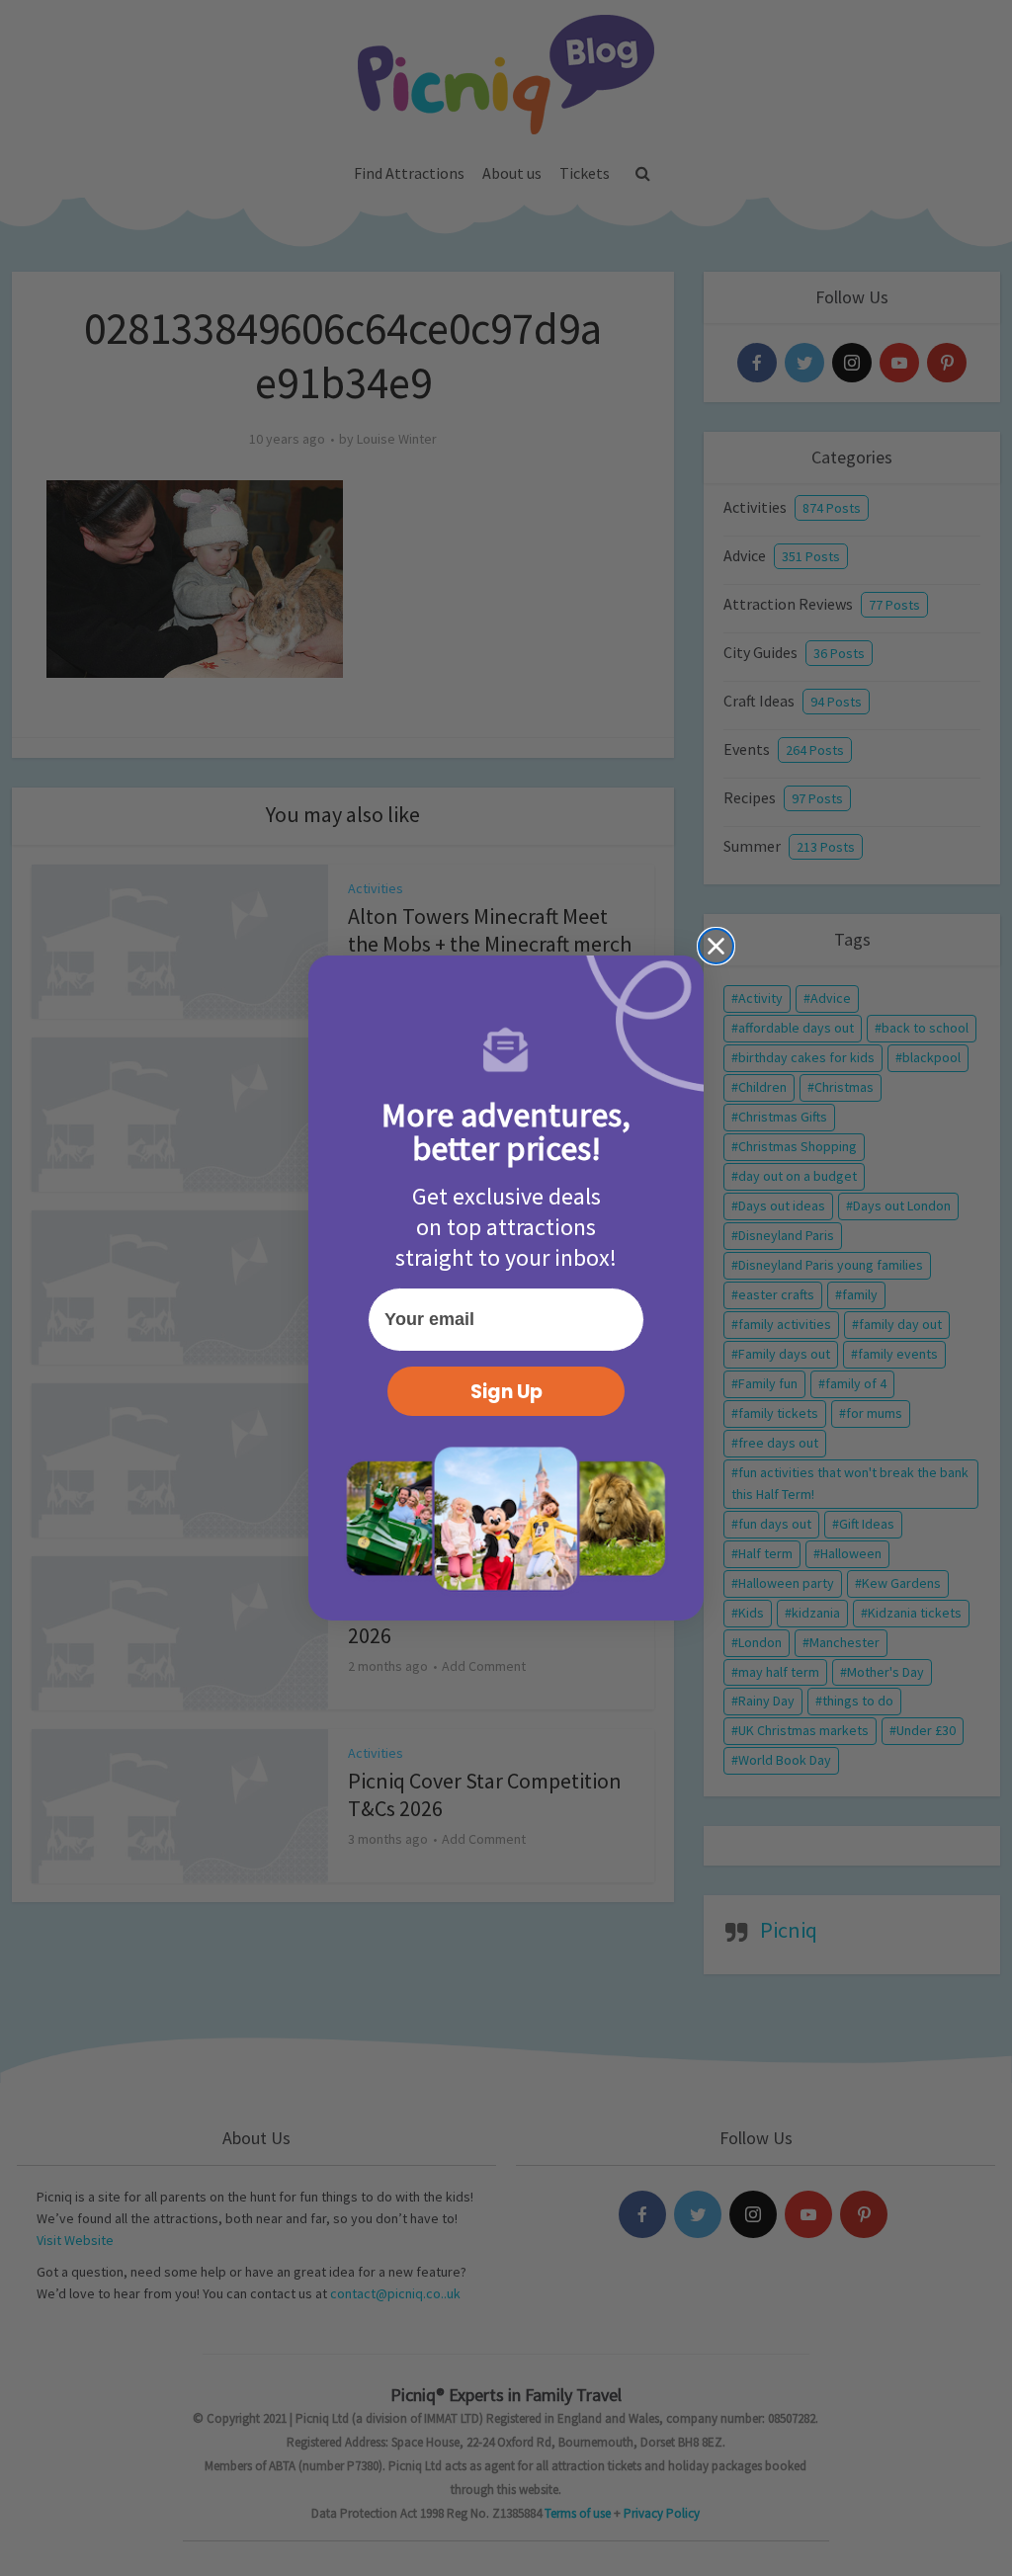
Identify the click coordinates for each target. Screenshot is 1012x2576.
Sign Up (506, 1392)
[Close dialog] (716, 946)
